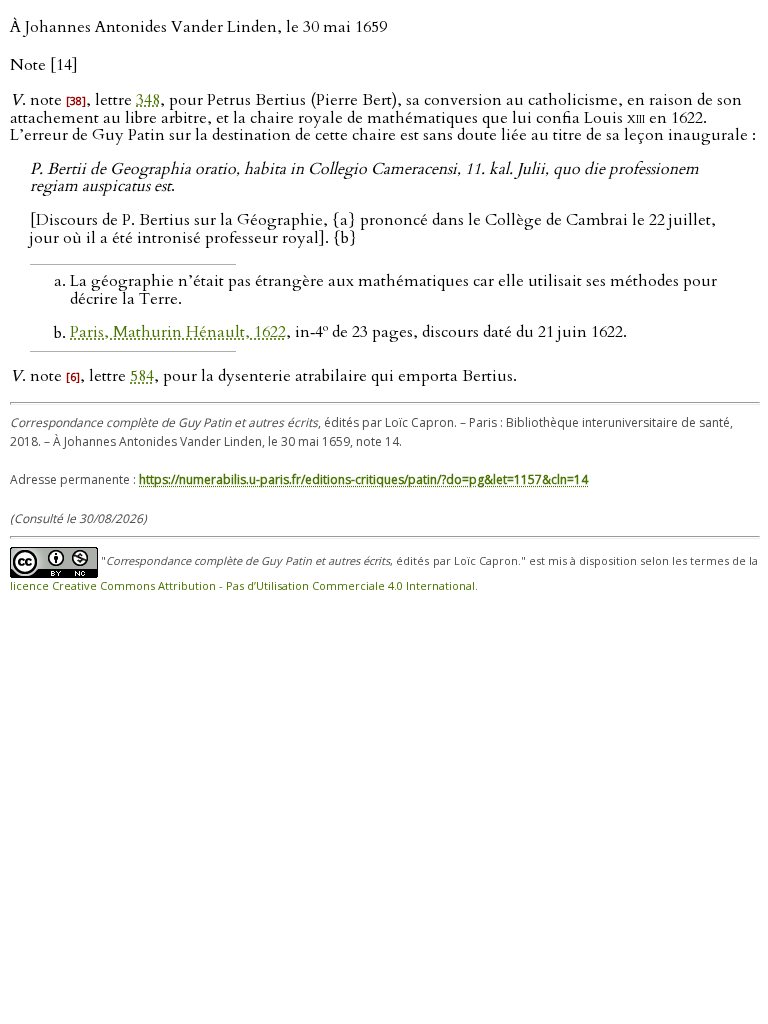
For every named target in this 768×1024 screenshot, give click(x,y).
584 (142, 376)
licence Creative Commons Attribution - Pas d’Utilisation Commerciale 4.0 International (242, 585)
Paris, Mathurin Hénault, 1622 (178, 333)
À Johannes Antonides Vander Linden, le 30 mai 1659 (198, 27)
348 (148, 100)
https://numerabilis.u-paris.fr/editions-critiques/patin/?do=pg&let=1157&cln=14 (363, 479)
